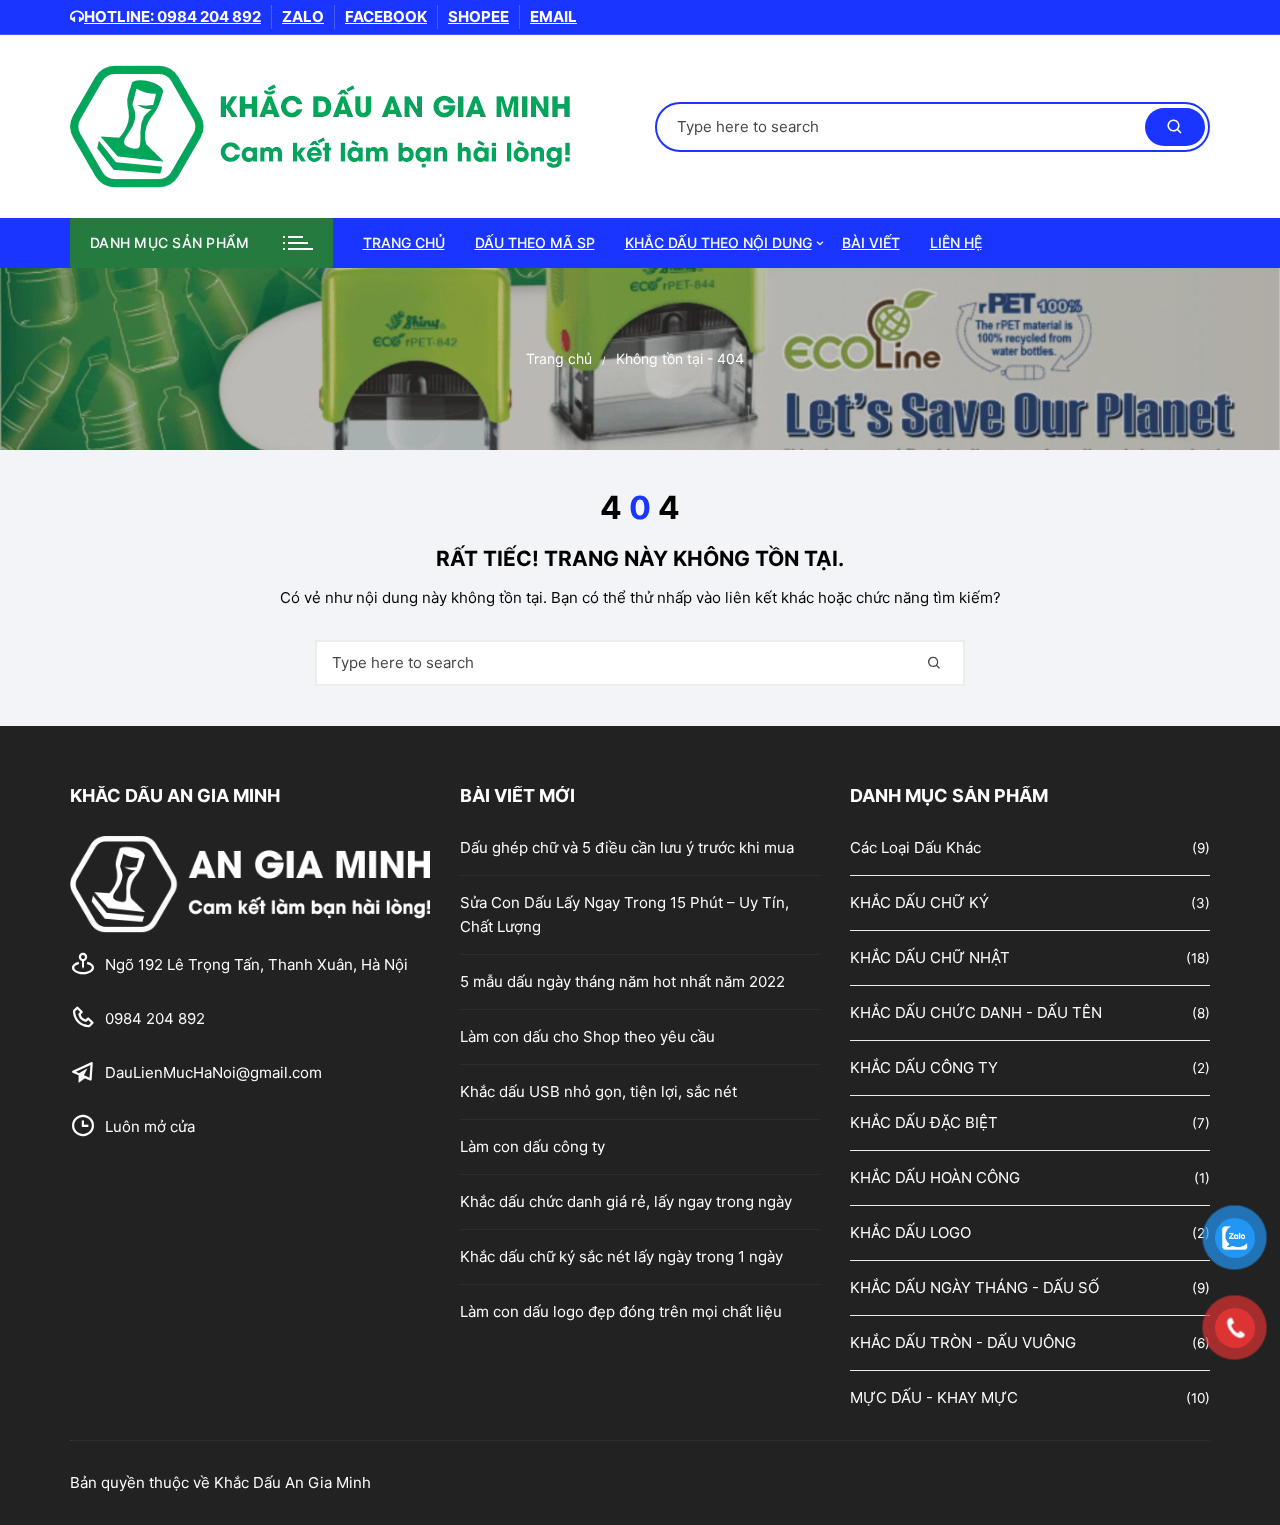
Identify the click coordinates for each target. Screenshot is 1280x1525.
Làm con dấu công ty (532, 1146)
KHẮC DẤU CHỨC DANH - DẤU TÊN (976, 1012)
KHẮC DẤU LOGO (910, 1232)
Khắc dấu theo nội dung (718, 242)
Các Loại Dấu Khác (915, 847)
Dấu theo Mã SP (535, 242)
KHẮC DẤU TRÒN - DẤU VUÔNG (963, 1342)
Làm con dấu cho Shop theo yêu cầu (587, 1036)
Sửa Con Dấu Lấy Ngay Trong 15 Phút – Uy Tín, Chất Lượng (624, 914)
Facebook (386, 16)
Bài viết (871, 242)
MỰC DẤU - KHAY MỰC (934, 1397)
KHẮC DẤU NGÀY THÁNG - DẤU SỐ (974, 1287)
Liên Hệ (956, 242)
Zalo (303, 16)
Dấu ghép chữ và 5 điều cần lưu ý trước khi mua (627, 847)
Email (553, 16)
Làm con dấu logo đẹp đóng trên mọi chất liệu (621, 1311)
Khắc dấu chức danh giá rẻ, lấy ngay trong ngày (626, 1201)
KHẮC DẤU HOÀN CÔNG (935, 1177)
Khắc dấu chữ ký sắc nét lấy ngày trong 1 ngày (621, 1256)
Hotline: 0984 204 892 (172, 16)
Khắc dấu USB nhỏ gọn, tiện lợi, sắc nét (598, 1091)
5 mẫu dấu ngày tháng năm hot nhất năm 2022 (622, 981)
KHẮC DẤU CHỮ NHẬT (930, 957)
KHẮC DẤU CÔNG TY (924, 1067)
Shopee (478, 16)
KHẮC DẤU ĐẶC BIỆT (924, 1122)
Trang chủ (404, 242)
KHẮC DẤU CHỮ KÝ (919, 902)
